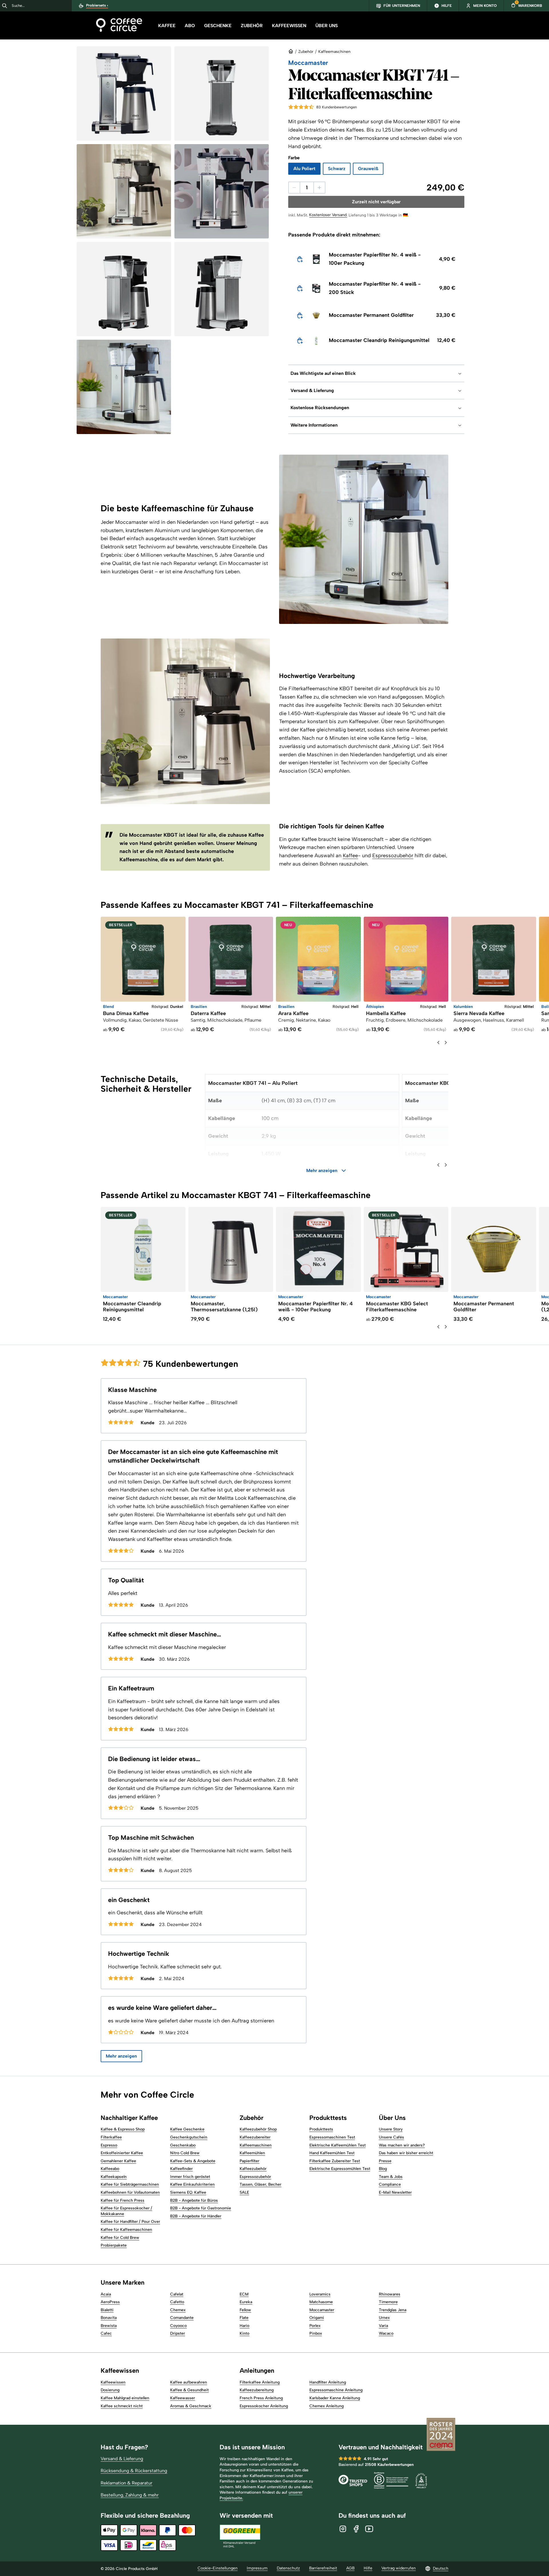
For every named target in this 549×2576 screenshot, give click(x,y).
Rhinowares (390, 2294)
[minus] (294, 188)
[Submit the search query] (5, 6)
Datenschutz (288, 2568)
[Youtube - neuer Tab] (369, 2529)
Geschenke (218, 26)
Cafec (106, 2333)
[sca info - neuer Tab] (421, 2481)
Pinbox (316, 2333)
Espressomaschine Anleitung (336, 2390)
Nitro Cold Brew (185, 2153)
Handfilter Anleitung (328, 2382)
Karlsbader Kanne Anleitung (335, 2398)
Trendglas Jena (393, 2310)
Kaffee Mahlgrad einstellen (125, 2398)
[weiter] (446, 1043)
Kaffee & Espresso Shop (123, 2129)
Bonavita (109, 2318)
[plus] (319, 188)
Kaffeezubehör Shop (258, 2129)
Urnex (384, 2318)
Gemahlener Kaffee (118, 2161)
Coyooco (178, 2326)
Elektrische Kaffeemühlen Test (338, 2145)
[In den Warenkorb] (300, 259)
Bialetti (107, 2310)
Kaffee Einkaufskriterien (192, 2184)
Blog (383, 2169)
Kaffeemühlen (252, 2153)
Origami (317, 2318)
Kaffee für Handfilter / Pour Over (130, 2222)
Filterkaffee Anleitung (260, 2382)
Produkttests (321, 2129)
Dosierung (110, 2390)
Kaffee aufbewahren (189, 2382)
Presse (385, 2161)
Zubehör (252, 26)
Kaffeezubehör (253, 2169)
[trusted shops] (353, 2481)
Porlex (315, 2326)
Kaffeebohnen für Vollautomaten (130, 2192)
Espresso (109, 2145)
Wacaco (386, 2333)
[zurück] (438, 1043)
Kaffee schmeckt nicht (122, 2406)
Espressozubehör (393, 856)
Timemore (388, 2302)
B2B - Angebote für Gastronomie (201, 2208)
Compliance (390, 2184)
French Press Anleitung (261, 2398)
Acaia (106, 2294)
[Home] (119, 26)
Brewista (109, 2326)
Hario (244, 2326)
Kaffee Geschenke (187, 2129)
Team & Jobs (391, 2177)
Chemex (178, 2310)
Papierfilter (249, 2161)
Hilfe (368, 2568)
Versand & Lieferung (122, 2459)
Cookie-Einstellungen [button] (218, 2568)
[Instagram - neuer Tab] (343, 2529)
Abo (190, 26)
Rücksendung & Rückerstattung (134, 2471)
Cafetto (177, 2302)
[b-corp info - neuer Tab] (391, 2481)
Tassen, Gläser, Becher (260, 2184)
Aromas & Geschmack (191, 2406)
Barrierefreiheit (323, 2568)
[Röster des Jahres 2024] (441, 2435)
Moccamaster (322, 2310)
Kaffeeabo (110, 2169)
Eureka (246, 2302)
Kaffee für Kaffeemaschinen (126, 2230)
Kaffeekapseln (114, 2177)
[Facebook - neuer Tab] (356, 2529)
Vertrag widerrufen (399, 2568)
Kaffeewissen (289, 26)
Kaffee (167, 26)
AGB (350, 2568)
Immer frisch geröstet (190, 2177)
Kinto (244, 2333)
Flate (244, 2318)
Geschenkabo (183, 2145)
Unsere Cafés (391, 2137)
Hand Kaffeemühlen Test (332, 2153)
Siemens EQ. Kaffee (188, 2192)
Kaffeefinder (181, 2169)
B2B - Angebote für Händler (196, 2216)
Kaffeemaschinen (334, 52)
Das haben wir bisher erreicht (406, 2153)
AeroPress (110, 2302)
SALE (244, 2192)
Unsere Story (391, 2129)
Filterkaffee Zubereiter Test (335, 2161)
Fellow (245, 2310)
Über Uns (327, 26)
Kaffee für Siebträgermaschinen (130, 2184)
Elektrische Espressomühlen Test (340, 2169)
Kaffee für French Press (123, 2200)
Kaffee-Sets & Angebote (193, 2161)
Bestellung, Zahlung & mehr (130, 2495)
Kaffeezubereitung (257, 2390)
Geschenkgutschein (189, 2137)
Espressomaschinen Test (332, 2137)
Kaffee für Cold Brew (120, 2238)
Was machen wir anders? (402, 2145)
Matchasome (321, 2302)
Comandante (182, 2318)
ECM (244, 2294)
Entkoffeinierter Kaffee (122, 2153)
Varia (383, 2326)
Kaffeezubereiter (255, 2137)
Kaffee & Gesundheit (189, 2390)
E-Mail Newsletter (395, 2192)
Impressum (257, 2568)
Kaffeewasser (183, 2398)
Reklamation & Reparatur (127, 2483)
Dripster (178, 2333)
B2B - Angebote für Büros (194, 2200)
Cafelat (177, 2294)
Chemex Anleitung (327, 2406)
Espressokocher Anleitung (264, 2406)
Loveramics (320, 2294)
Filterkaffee (111, 2137)
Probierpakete (114, 2245)
